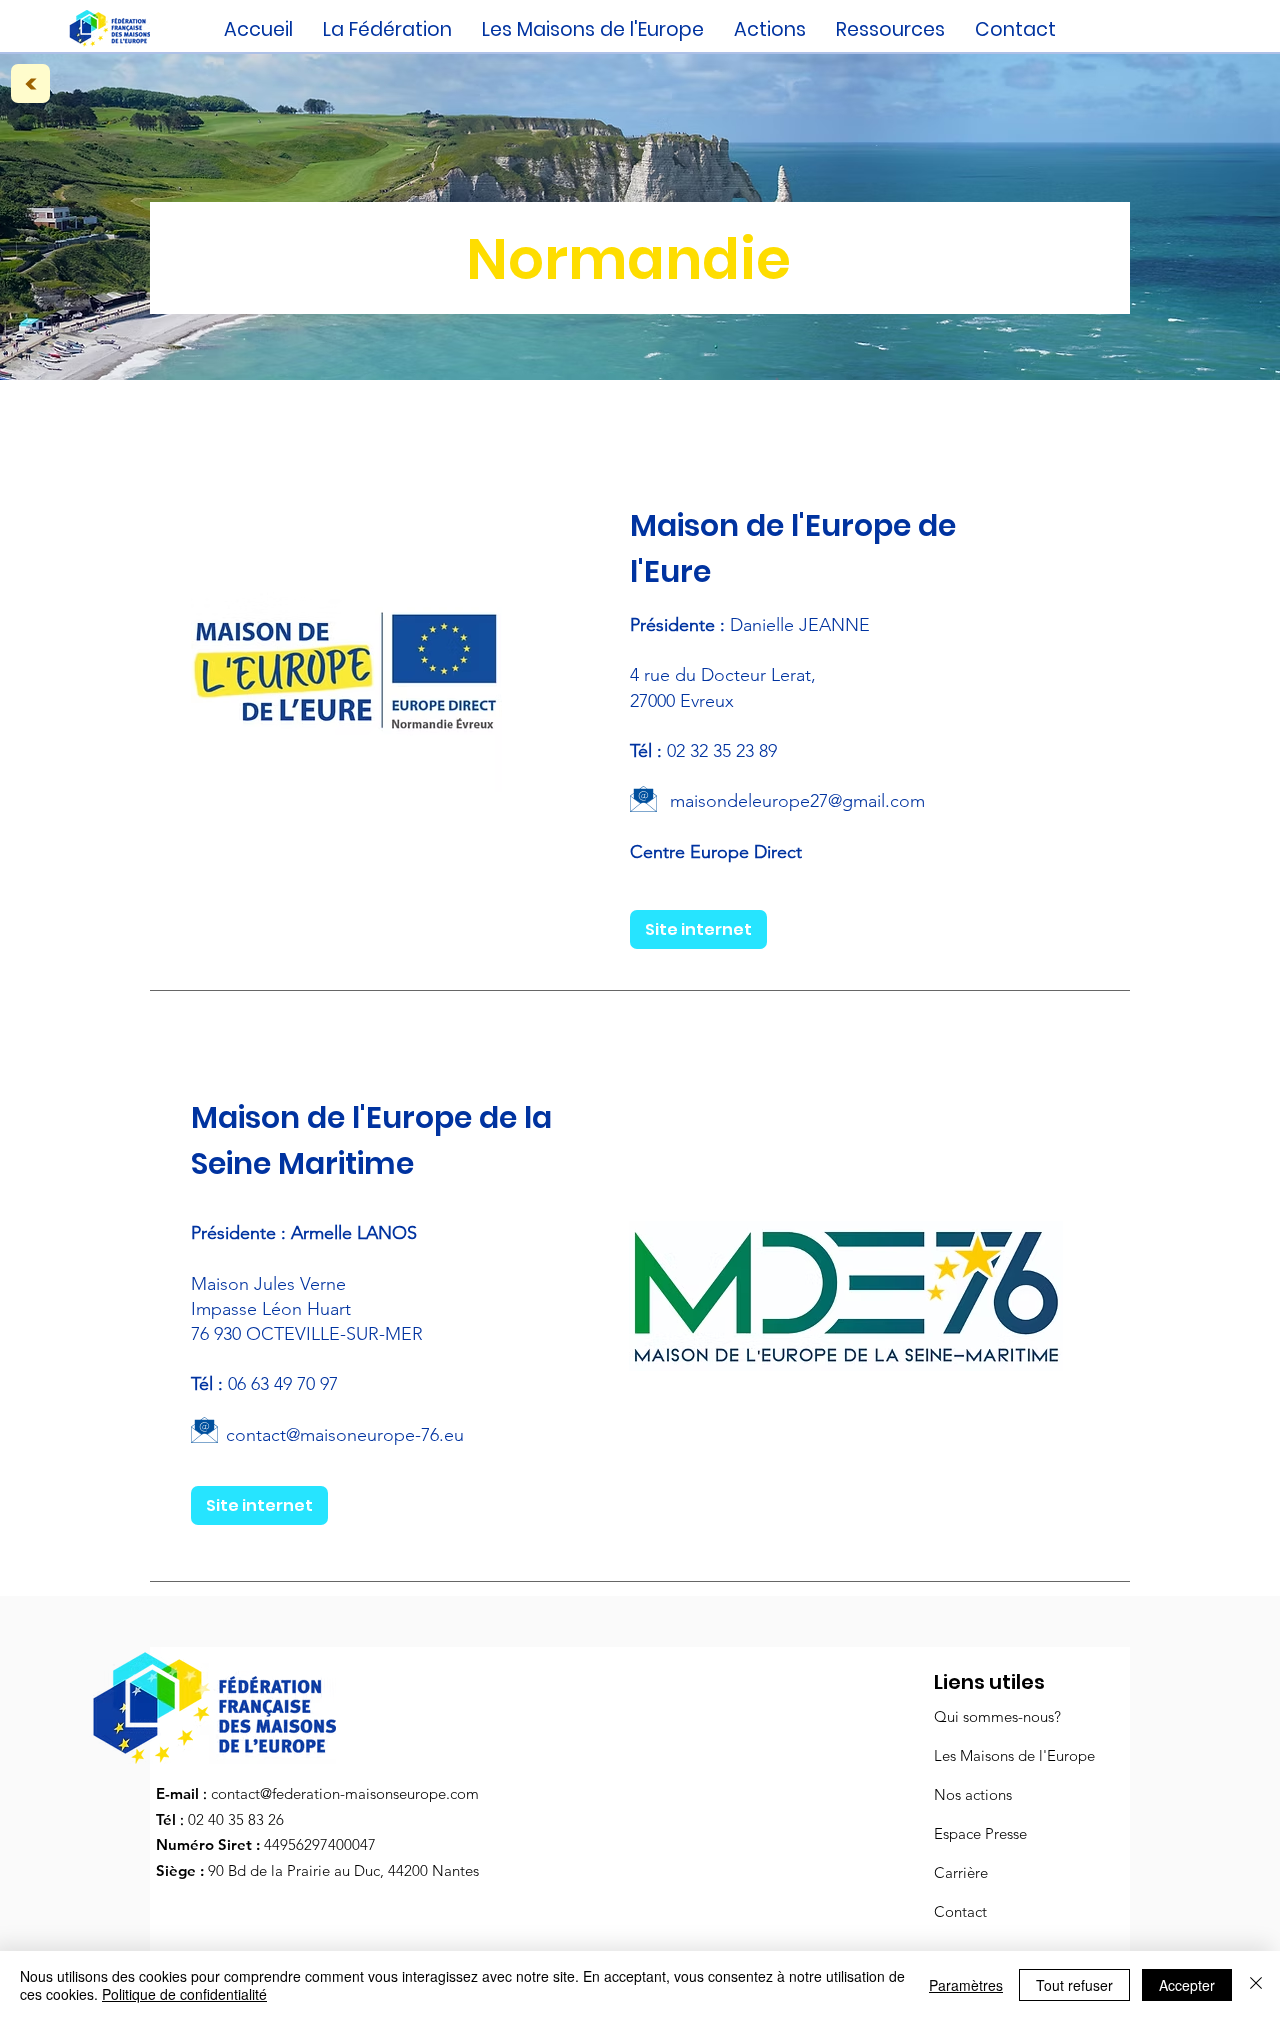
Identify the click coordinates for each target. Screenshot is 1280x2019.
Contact (960, 1911)
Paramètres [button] (966, 1985)
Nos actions (973, 1794)
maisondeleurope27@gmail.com (797, 801)
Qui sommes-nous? (997, 1716)
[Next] (30, 83)
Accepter (1187, 1985)
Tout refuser (1074, 1985)
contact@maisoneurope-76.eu (345, 1435)
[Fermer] (1256, 1985)
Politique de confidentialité (184, 1994)
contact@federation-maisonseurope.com (345, 1793)
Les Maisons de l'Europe (1014, 1755)
